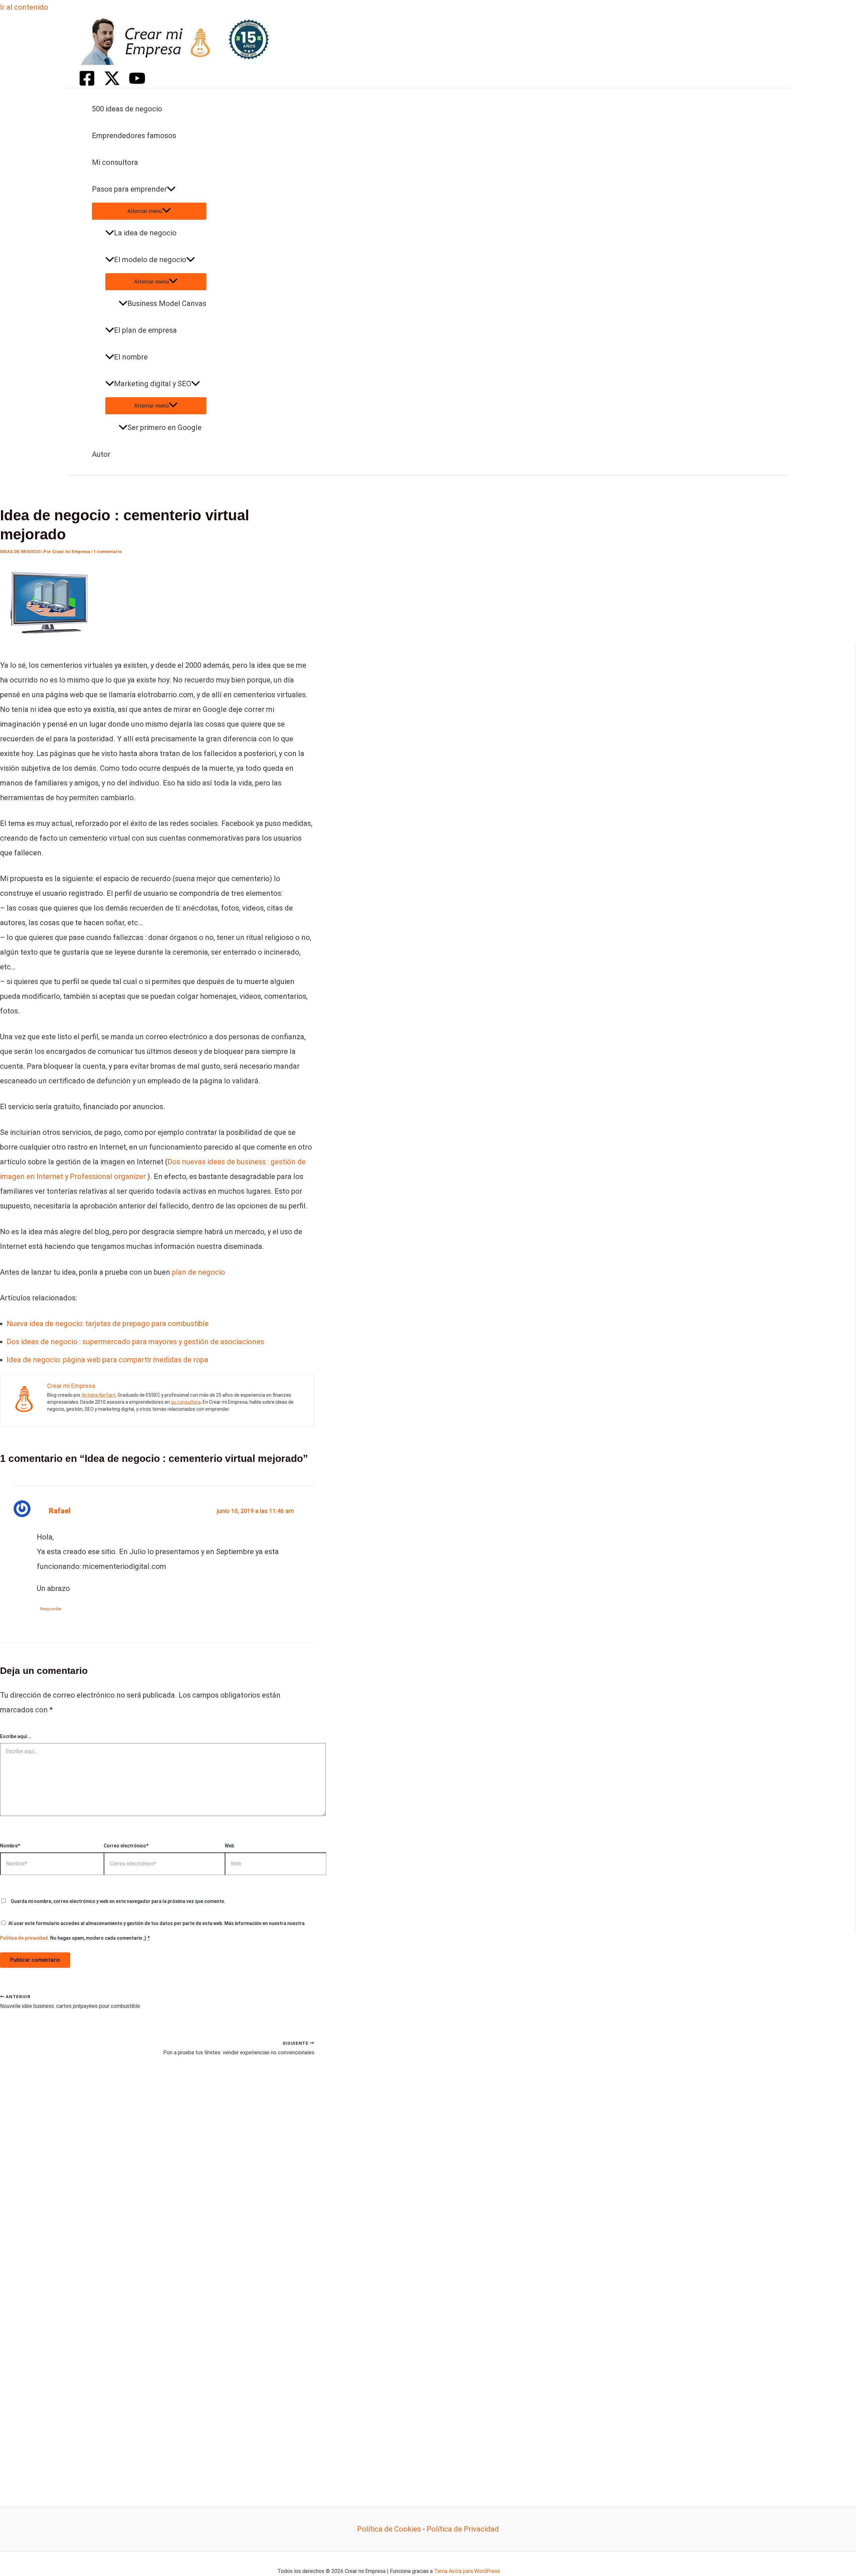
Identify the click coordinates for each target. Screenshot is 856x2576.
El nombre (131, 357)
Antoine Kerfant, (99, 1395)
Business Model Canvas (167, 303)
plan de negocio (198, 1272)
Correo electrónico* (126, 1846)
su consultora (186, 1402)
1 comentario (108, 552)
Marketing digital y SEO (153, 384)
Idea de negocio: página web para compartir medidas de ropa (108, 1360)
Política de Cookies (389, 2529)
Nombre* (10, 1846)
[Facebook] (87, 84)
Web (229, 1846)
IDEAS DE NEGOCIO (20, 552)
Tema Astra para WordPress (467, 2571)
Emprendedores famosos (134, 136)
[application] (171, 189)
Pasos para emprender (129, 189)
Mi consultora (115, 162)
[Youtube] (137, 84)
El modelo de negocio (150, 260)
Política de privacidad (24, 1938)
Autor (101, 454)
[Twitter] (112, 84)
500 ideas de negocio (127, 109)
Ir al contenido (24, 7)
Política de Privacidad (463, 2529)
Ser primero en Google (165, 427)
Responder (51, 1609)
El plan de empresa (145, 330)
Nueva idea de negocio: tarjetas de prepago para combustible (108, 1324)
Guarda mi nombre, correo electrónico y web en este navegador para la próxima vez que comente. (118, 1901)
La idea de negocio (145, 233)
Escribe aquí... (16, 1736)
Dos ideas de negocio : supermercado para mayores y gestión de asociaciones (135, 1342)
